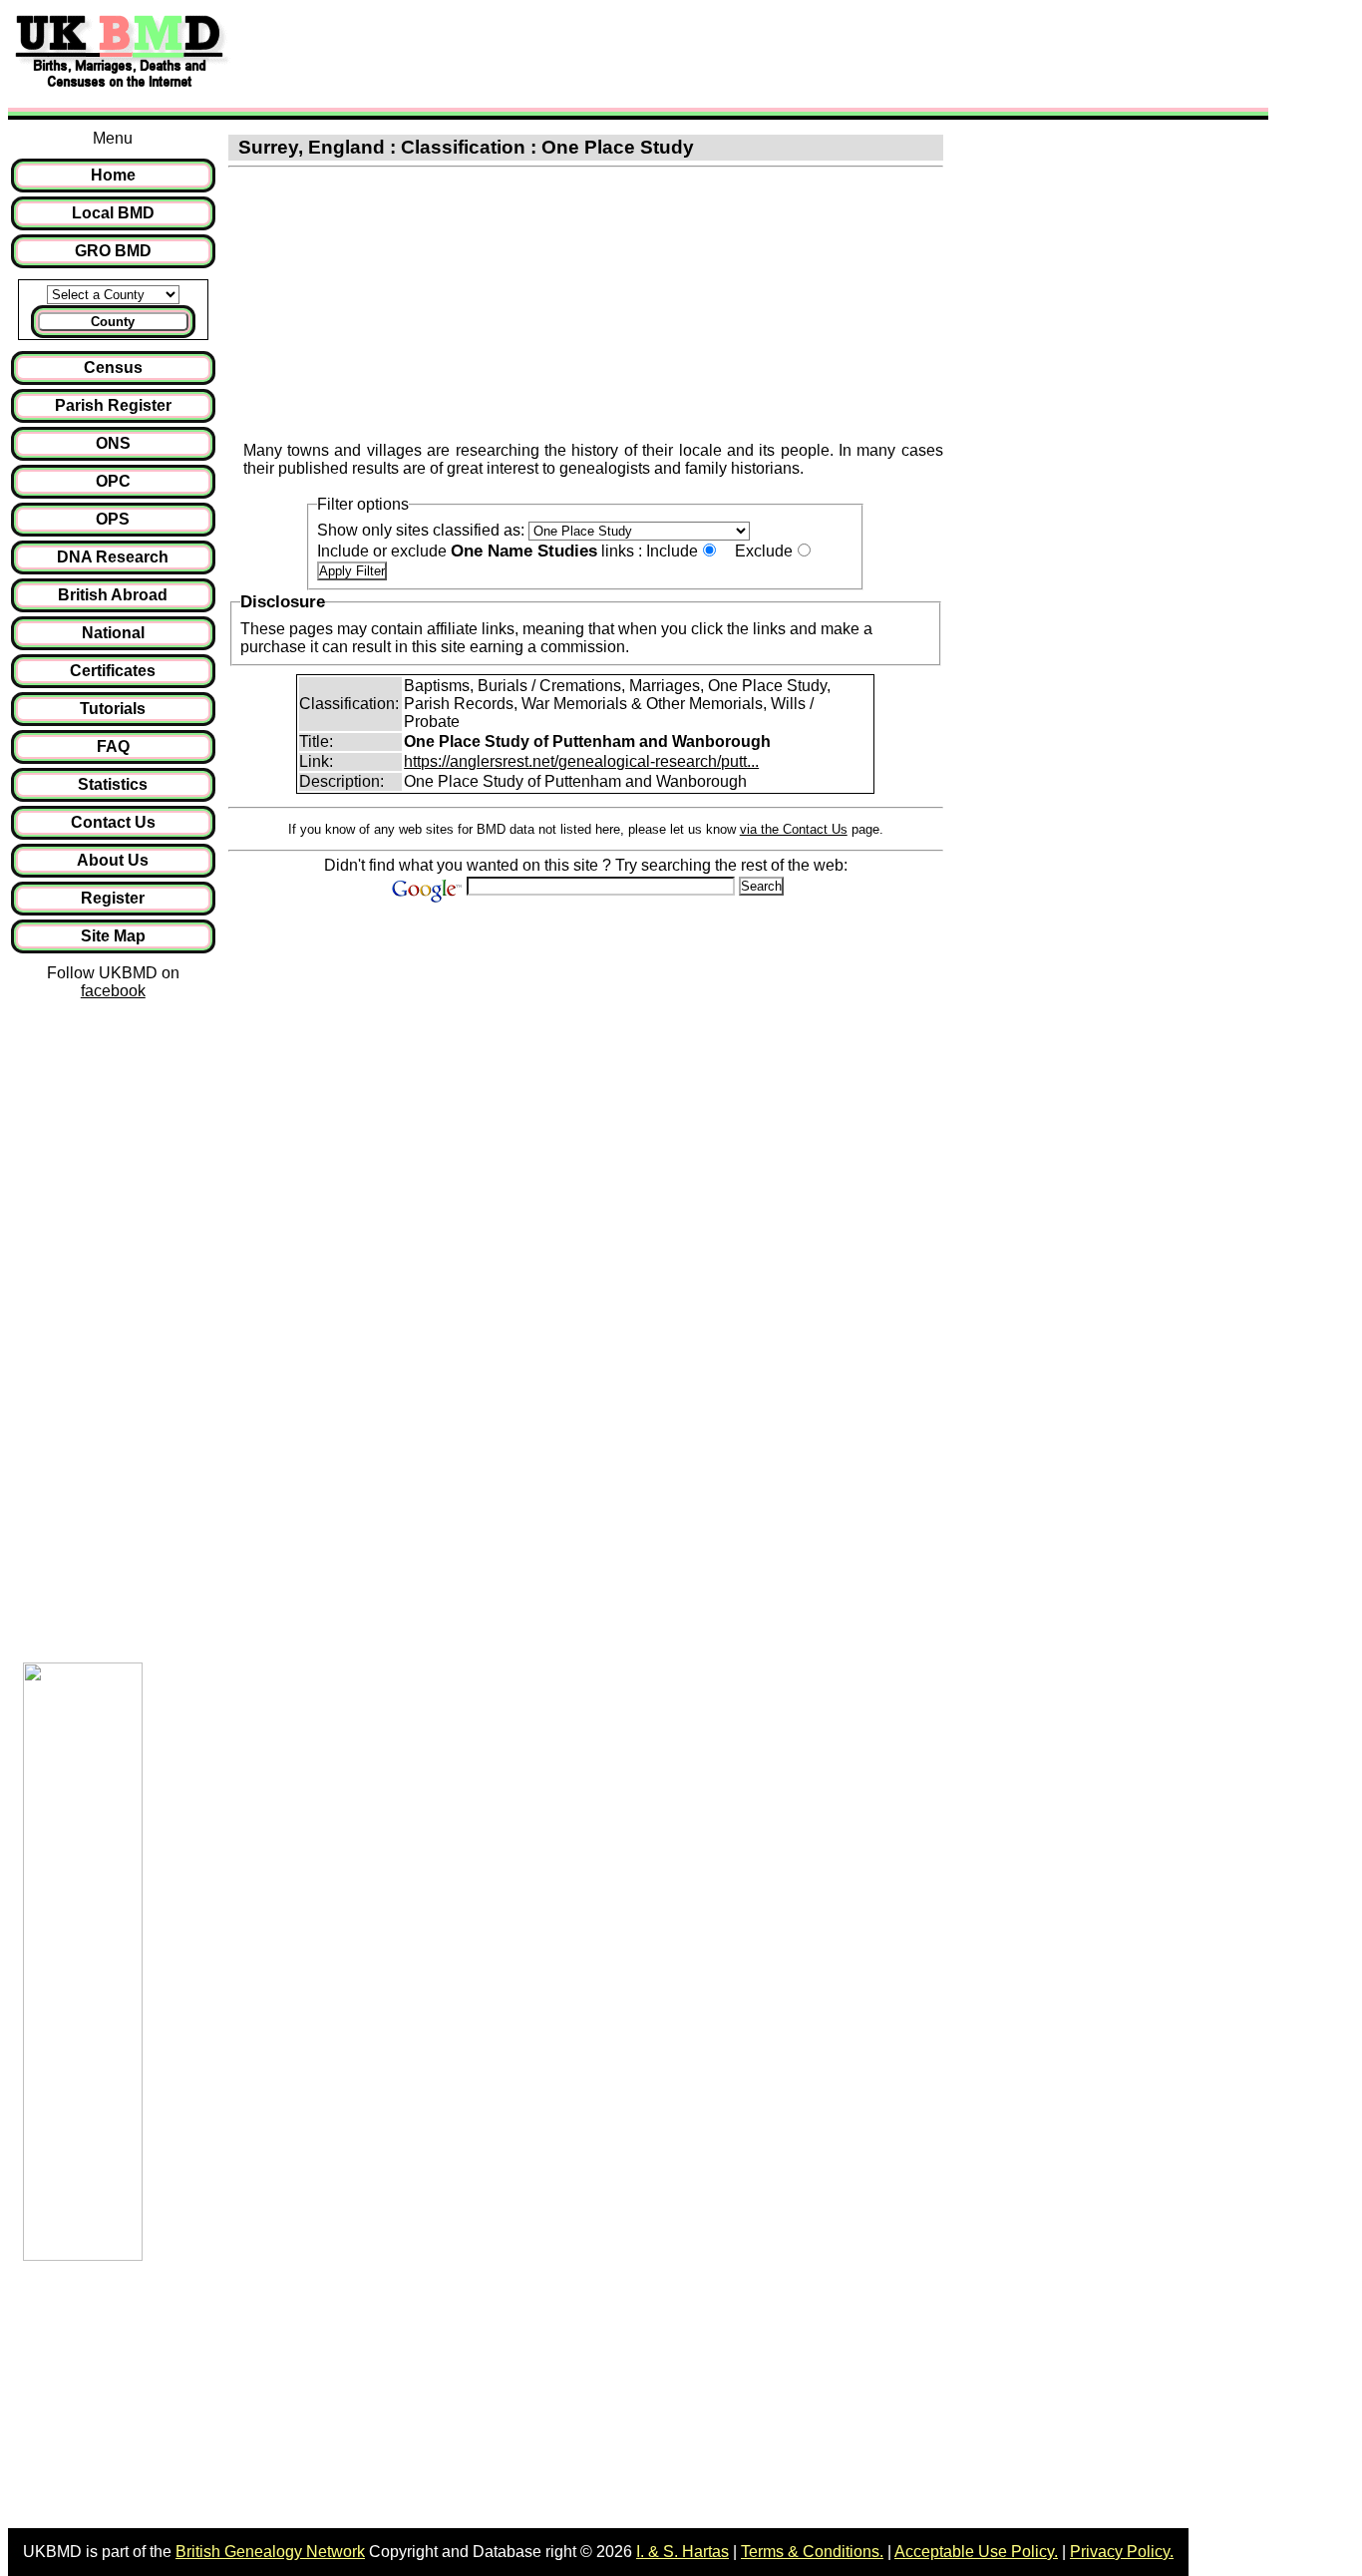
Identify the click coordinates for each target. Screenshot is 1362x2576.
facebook (113, 991)
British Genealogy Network (270, 2552)
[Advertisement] (602, 53)
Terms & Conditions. (812, 2552)
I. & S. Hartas (682, 2552)
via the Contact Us (794, 829)
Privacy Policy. (1122, 2552)
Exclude (764, 551)
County (113, 322)
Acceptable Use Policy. (976, 2552)
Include (672, 551)
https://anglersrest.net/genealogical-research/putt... (581, 761)
